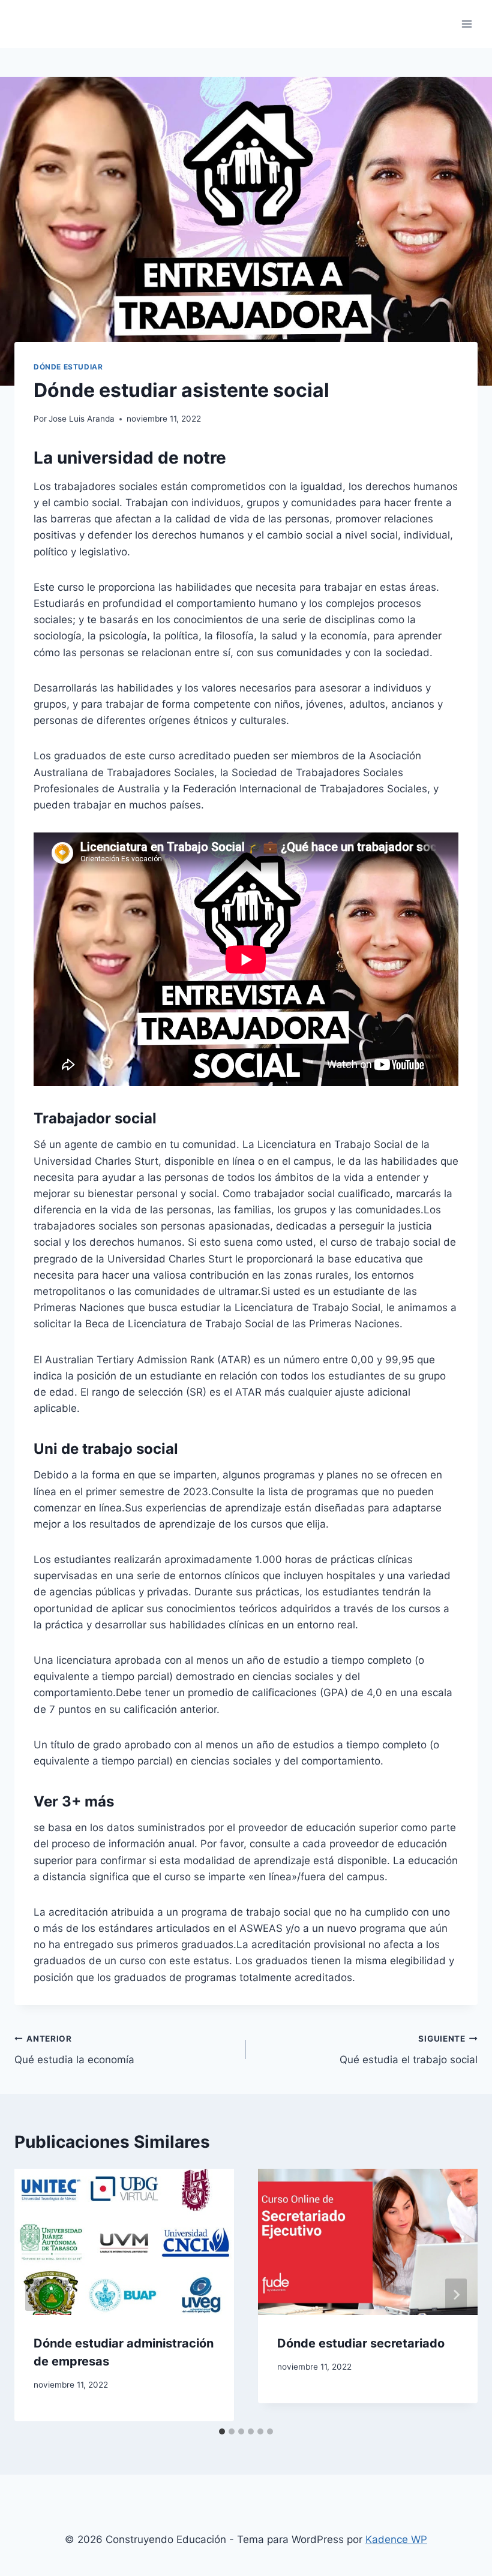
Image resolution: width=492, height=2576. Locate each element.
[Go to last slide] (36, 2295)
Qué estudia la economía (74, 2050)
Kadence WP (396, 2539)
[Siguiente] (456, 2295)
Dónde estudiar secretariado (361, 2343)
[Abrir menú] (466, 24)
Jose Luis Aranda (82, 419)
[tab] (222, 2431)
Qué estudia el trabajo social (409, 2050)
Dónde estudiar (68, 367)
